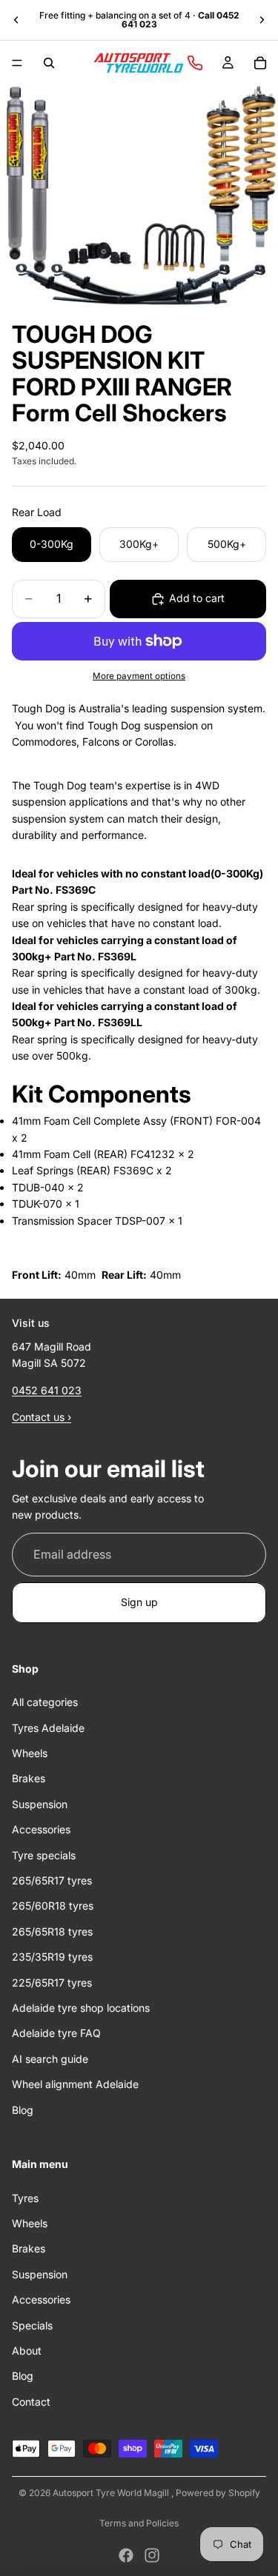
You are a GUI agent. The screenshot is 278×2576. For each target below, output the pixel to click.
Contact (31, 2401)
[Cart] (260, 63)
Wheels (30, 1753)
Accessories (41, 1829)
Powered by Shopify (218, 2493)
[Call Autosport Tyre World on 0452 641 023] (195, 63)
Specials (32, 2325)
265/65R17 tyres (52, 1880)
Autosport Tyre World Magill (112, 2493)
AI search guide (50, 2058)
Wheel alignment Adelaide (75, 2084)
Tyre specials (44, 1854)
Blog (23, 2109)
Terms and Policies (139, 2523)
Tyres (25, 2197)
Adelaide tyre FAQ (56, 2033)
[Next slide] (262, 20)
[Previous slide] (16, 20)
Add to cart (197, 598)
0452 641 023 (47, 1389)
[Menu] (17, 63)
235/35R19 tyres (52, 1957)
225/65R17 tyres (52, 1982)
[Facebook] (126, 2555)
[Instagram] (152, 2555)
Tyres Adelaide (48, 1727)
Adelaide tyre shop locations (81, 2007)
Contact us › (42, 1417)
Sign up (139, 1602)
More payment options (139, 676)
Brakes (29, 1778)
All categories (45, 1702)
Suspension (40, 1803)
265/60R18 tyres (53, 1906)
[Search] (49, 63)
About (27, 2351)
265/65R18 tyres (52, 1931)
